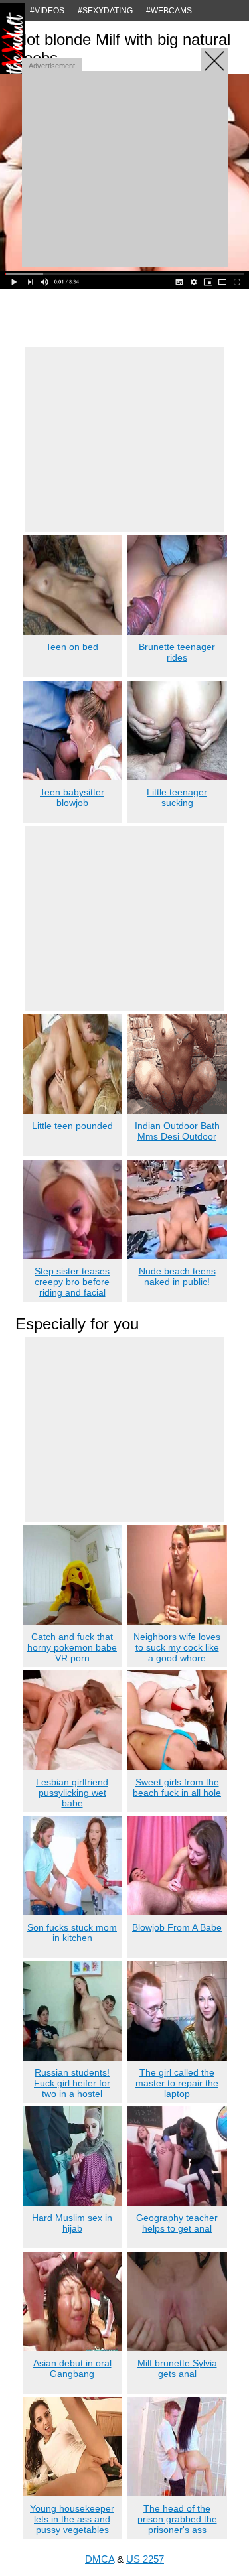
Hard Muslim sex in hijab (72, 2223)
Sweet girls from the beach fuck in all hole (177, 1787)
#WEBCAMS (169, 11)
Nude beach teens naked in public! (177, 1276)
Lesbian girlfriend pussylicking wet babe (72, 1793)
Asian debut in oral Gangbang (72, 2368)
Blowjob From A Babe (177, 1927)
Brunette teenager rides (177, 652)
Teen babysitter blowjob (72, 797)
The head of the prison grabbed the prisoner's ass (177, 2519)
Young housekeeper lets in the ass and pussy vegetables (72, 2519)
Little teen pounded (72, 1126)
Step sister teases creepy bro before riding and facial (72, 1282)
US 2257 (145, 2559)
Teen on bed (72, 647)
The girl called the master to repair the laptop (177, 2083)
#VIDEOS (47, 11)
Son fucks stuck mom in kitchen (72, 1932)
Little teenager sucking (177, 797)
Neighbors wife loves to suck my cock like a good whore (177, 1647)
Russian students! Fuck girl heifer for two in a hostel (72, 2083)
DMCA (100, 2559)
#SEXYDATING (105, 11)
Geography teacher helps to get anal (177, 2223)
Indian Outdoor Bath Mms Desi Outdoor (177, 1131)
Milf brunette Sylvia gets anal (177, 2368)
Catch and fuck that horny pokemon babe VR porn (72, 1647)
